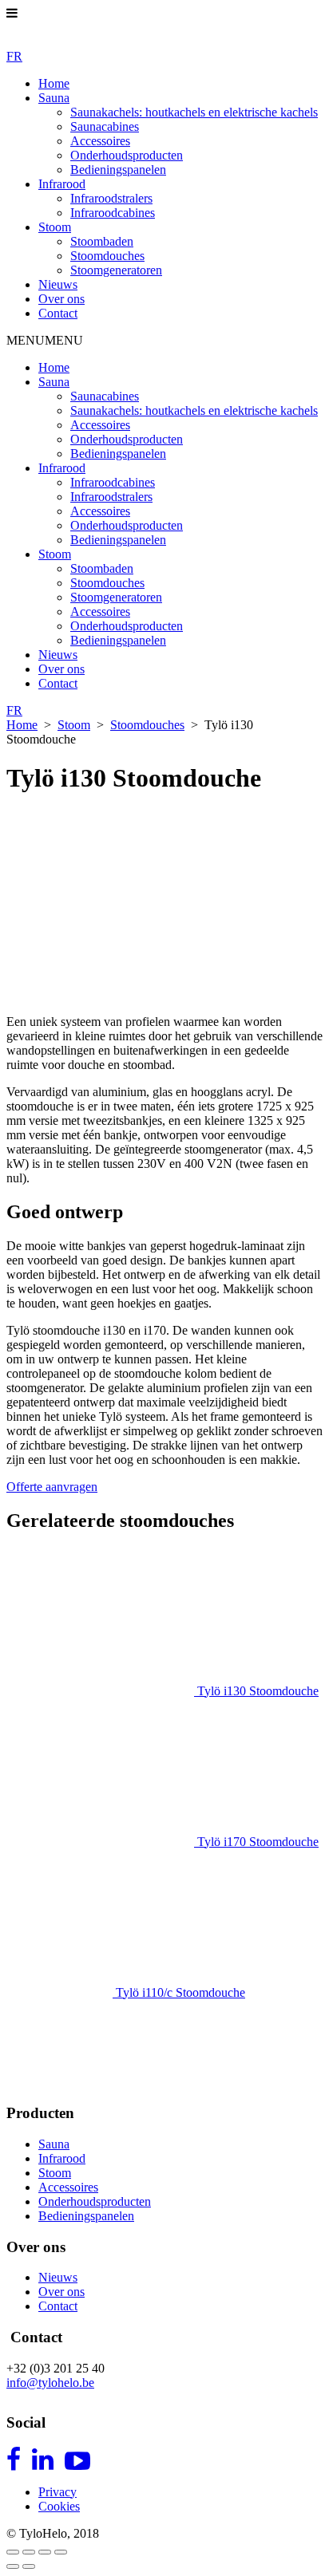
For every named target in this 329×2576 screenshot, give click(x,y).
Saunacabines (105, 126)
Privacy (57, 2492)
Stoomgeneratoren (116, 270)
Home (54, 83)
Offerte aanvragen (52, 1487)
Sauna (54, 98)
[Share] (29, 2552)
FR (14, 56)
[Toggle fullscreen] (45, 2552)
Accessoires (100, 141)
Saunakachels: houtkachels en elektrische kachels (194, 112)
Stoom (55, 227)
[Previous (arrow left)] (13, 2566)
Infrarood (62, 184)
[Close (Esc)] (13, 2552)
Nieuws (58, 284)
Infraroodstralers (111, 198)
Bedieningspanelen (118, 170)
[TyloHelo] (62, 42)
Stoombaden (102, 241)
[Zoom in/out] (61, 2552)
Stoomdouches (107, 256)
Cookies (59, 2506)
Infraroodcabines (113, 213)
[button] (45, 340)
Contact (58, 313)
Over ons (61, 299)
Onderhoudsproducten (127, 155)
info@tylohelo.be (50, 2383)
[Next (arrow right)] (29, 2566)
